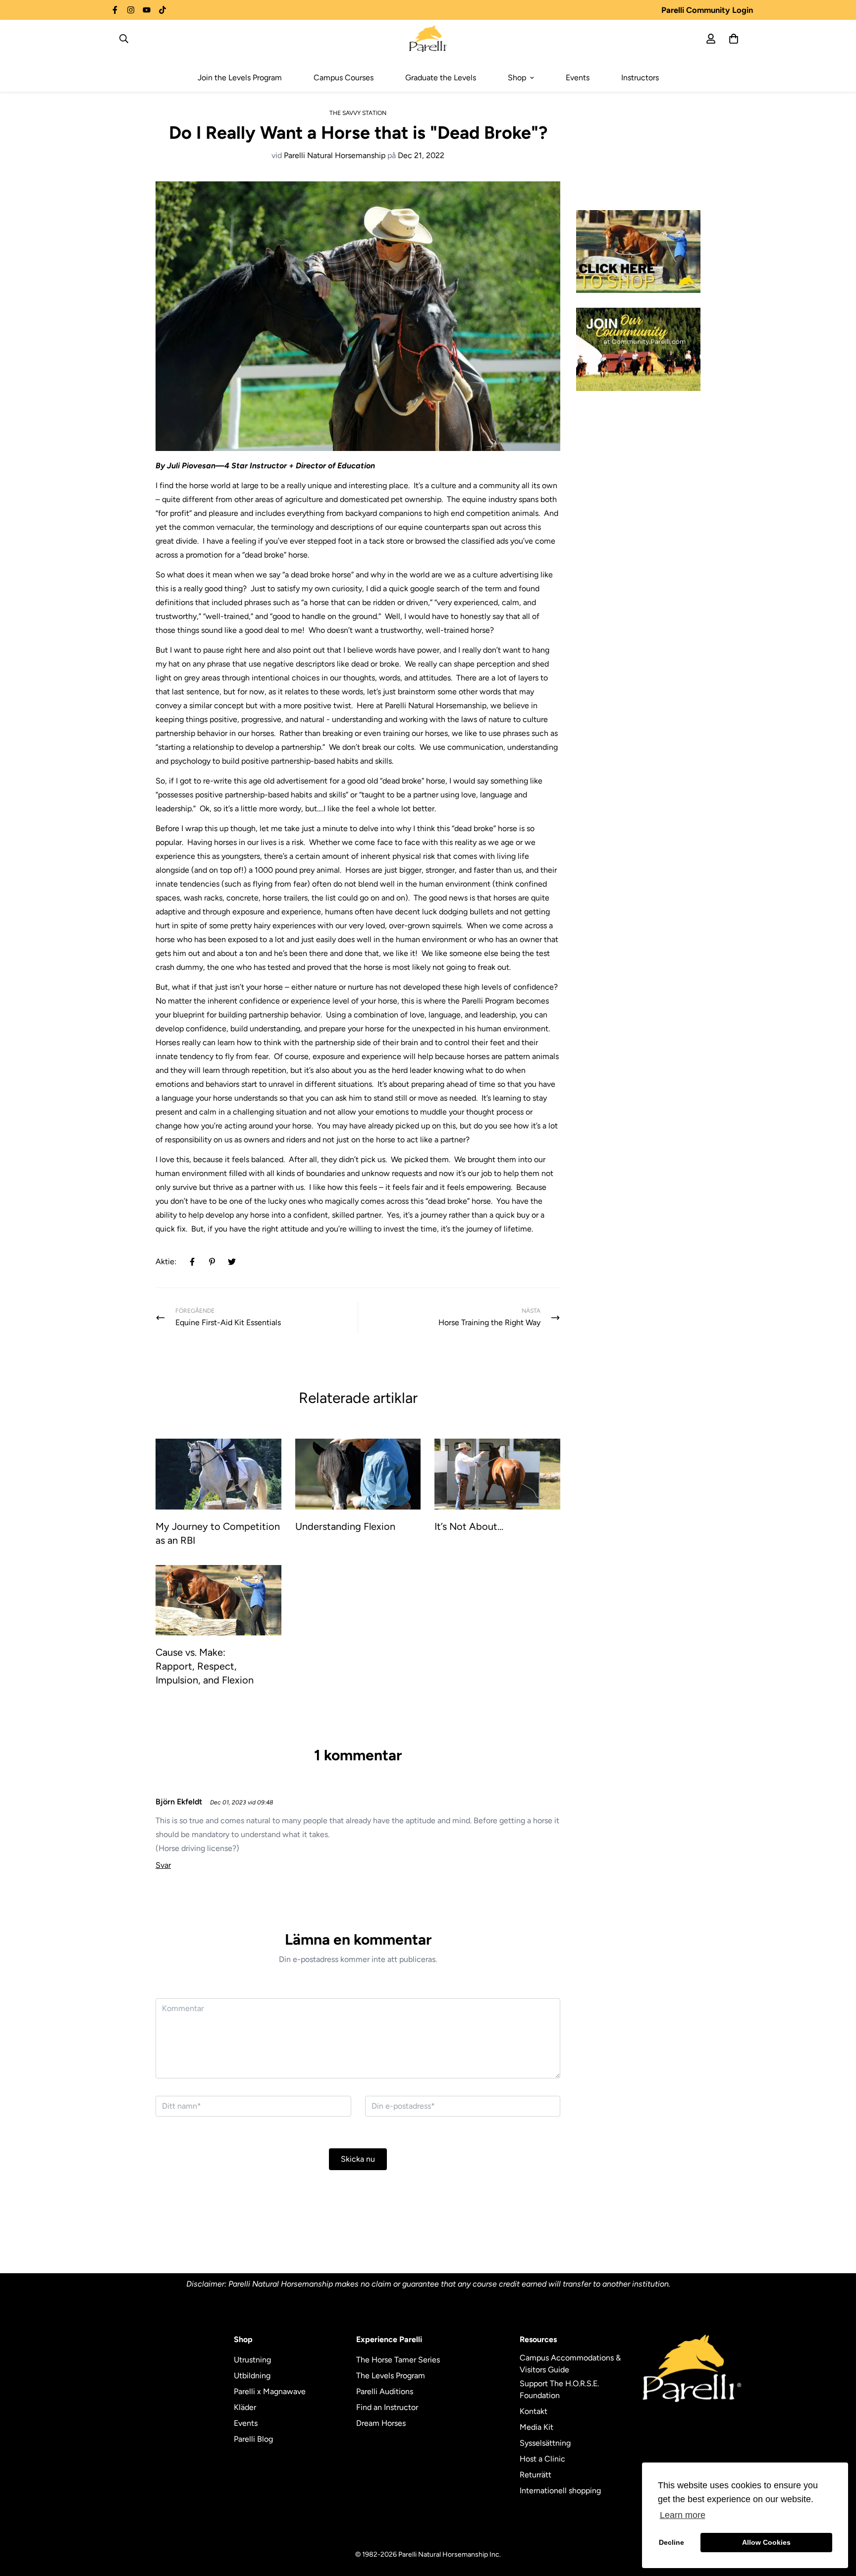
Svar (163, 1865)
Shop (517, 78)
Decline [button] (671, 2542)
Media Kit (536, 2427)
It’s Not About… (469, 1526)
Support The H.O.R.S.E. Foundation (559, 2389)
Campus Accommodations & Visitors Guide (570, 2364)
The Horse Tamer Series (398, 2360)
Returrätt (535, 2475)
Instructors (640, 78)
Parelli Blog (253, 2439)
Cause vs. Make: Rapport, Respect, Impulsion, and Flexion (205, 1666)
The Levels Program (391, 2376)
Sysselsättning (545, 2443)
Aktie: (166, 1261)
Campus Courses (344, 78)
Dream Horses (381, 2423)
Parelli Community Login (707, 10)
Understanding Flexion (345, 1526)
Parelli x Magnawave (270, 2391)
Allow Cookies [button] (766, 2542)
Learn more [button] (683, 2515)
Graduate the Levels (441, 78)
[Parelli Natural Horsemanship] (428, 39)
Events (578, 78)
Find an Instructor (387, 2407)
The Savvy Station (358, 113)
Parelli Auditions (385, 2391)
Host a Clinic (542, 2459)
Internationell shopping (560, 2491)
